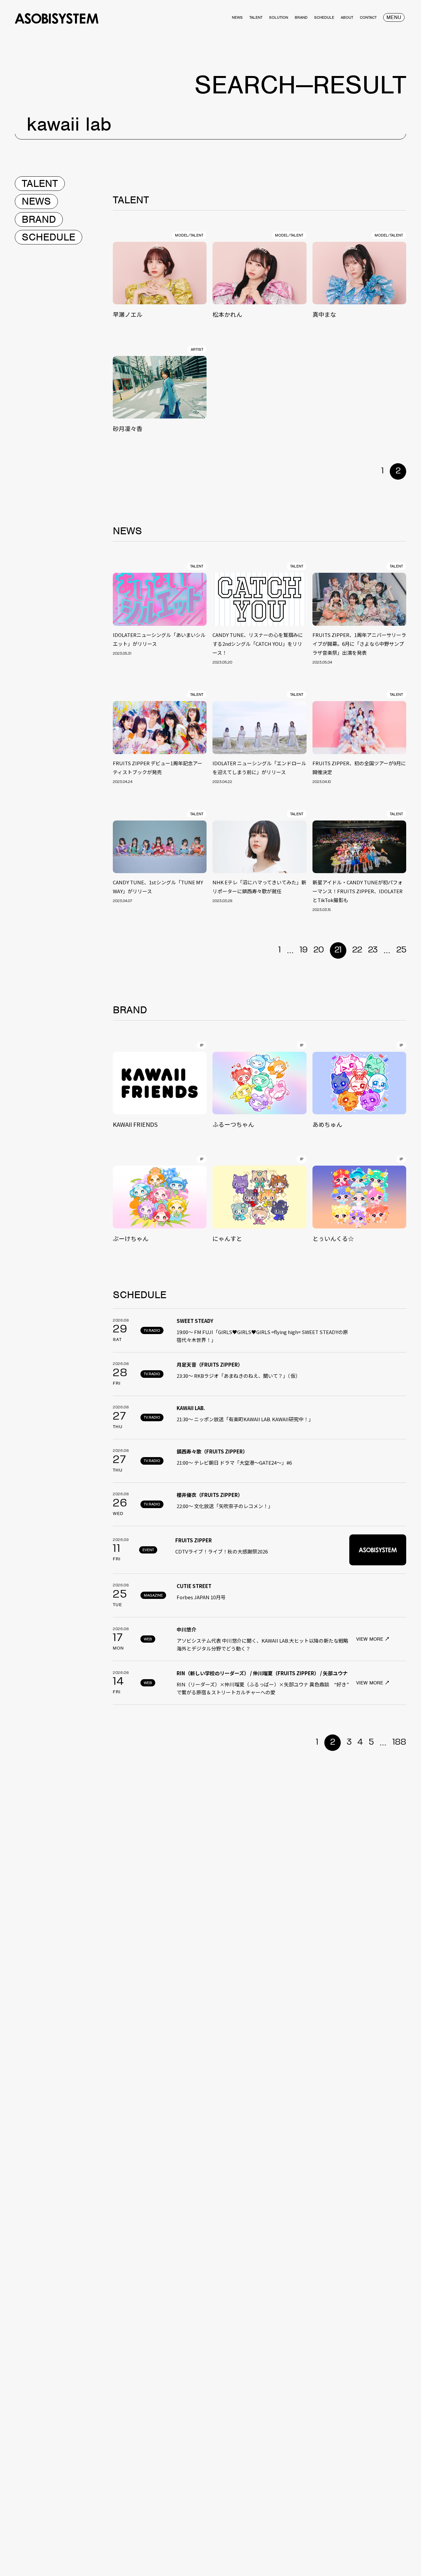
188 (399, 1742)
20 (319, 950)
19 (304, 950)
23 (373, 950)
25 (401, 950)
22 (357, 950)
